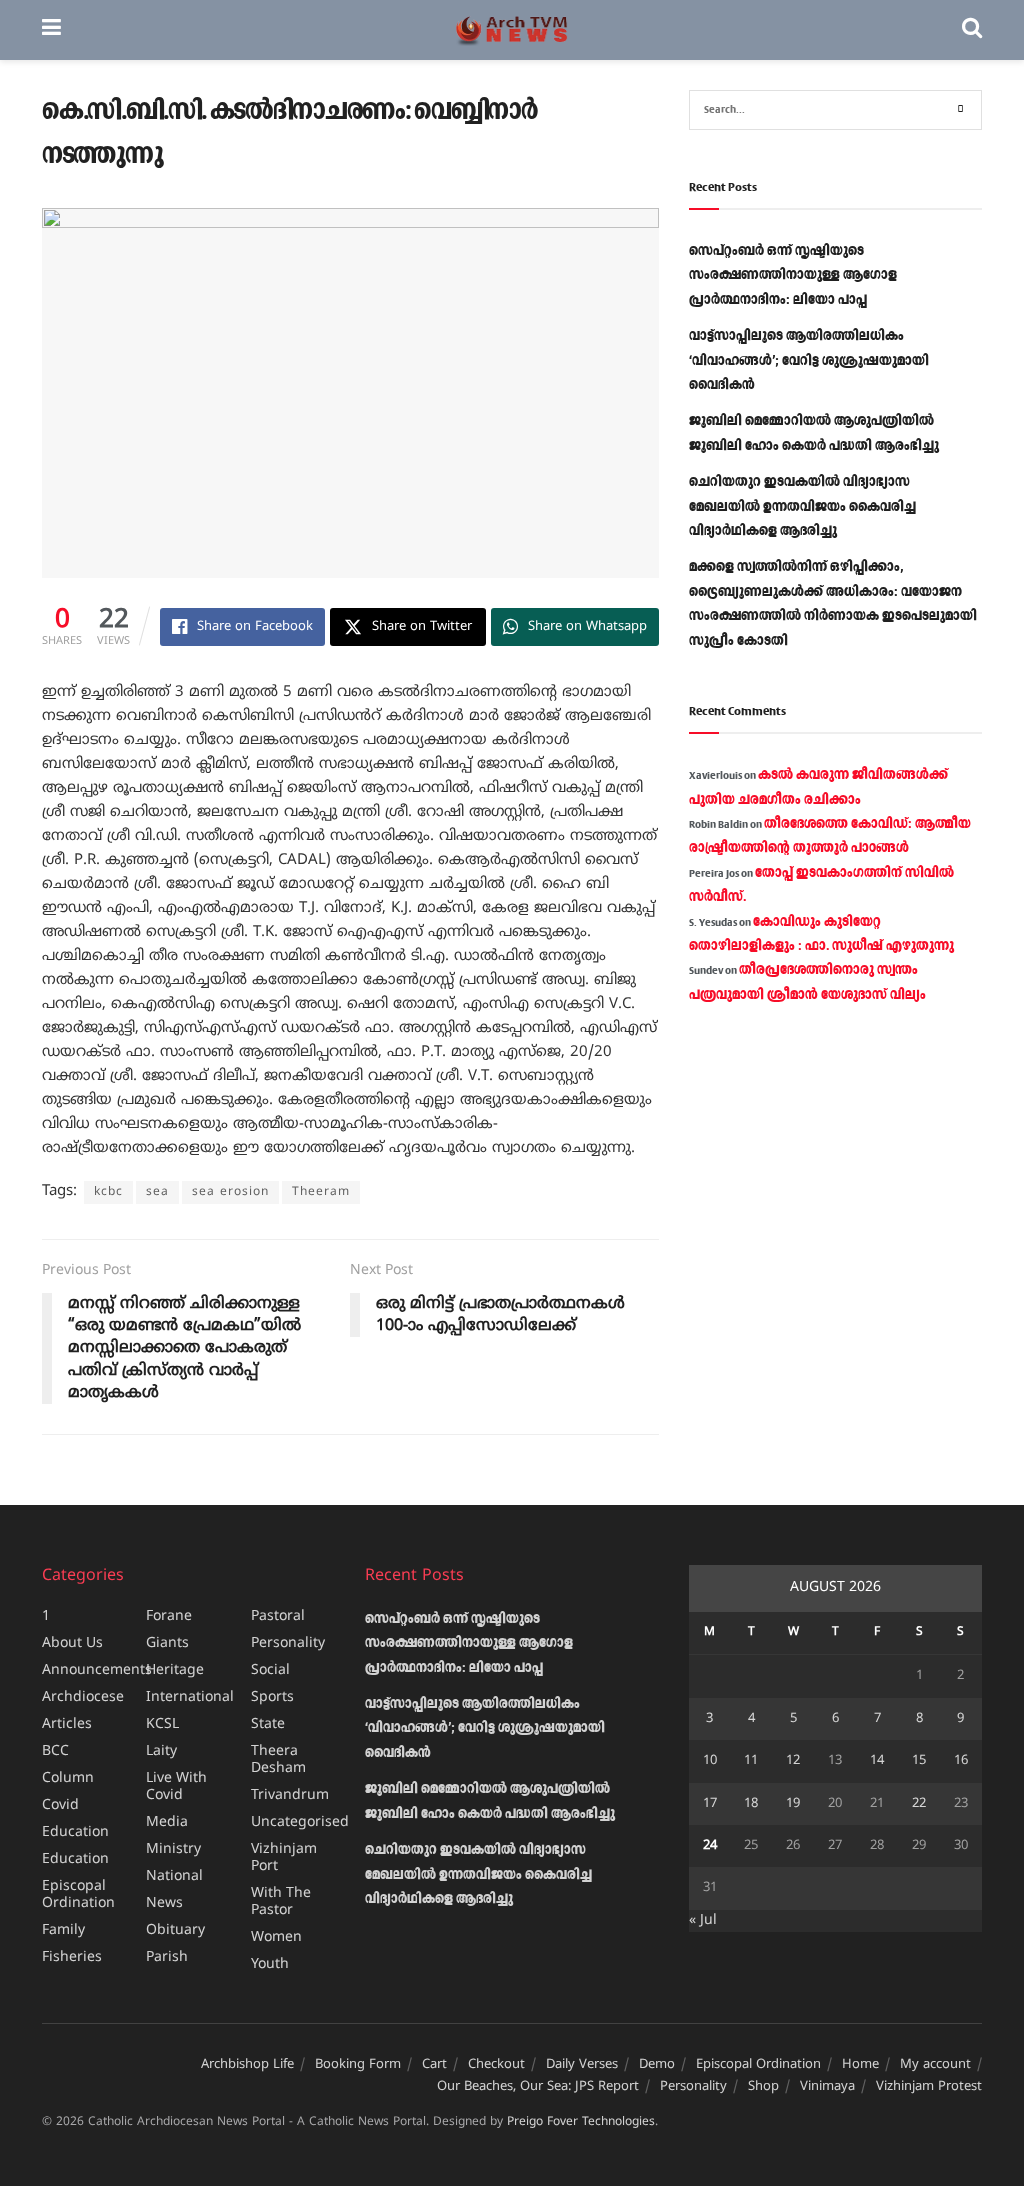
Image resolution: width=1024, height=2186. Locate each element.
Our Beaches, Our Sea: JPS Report (538, 2087)
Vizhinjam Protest (929, 2087)
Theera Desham (278, 1760)
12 (793, 1761)
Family (63, 1930)
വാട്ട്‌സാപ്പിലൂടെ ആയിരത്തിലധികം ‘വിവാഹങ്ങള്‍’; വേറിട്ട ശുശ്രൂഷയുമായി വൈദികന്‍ (809, 360)
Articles (67, 1724)
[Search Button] (972, 30)
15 (919, 1761)
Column (68, 1778)
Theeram (321, 1192)
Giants (167, 1643)
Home (860, 2065)
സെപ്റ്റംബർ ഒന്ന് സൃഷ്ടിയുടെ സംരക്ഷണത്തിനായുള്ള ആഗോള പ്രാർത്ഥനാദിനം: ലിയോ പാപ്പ (793, 275)
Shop (763, 2087)
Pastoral (278, 1616)
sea (157, 1192)
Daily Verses (582, 2065)
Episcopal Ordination (78, 1895)
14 (877, 1761)
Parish (167, 1957)
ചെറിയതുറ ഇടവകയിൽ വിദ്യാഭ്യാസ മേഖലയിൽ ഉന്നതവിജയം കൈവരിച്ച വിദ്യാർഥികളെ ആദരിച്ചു (802, 506)
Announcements (97, 1670)
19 (793, 1804)
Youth (270, 1964)
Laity (161, 1751)
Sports (272, 1697)
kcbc (108, 1192)
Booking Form (358, 2065)
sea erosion (230, 1192)
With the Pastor (281, 1902)
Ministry (173, 1849)
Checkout (496, 2065)
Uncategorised (300, 1822)
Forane (169, 1616)
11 (751, 1761)
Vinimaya (827, 2087)
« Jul (703, 1920)
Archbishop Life (247, 2065)
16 (961, 1761)
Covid (60, 1805)
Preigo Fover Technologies (581, 2122)
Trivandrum (290, 1795)
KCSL (162, 1724)
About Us (72, 1643)
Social (270, 1670)
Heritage (175, 1670)
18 (751, 1804)
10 (710, 1761)
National (174, 1876)
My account (935, 2065)
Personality (288, 1643)
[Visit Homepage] (512, 30)
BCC (55, 1751)
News (164, 1903)
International (190, 1697)
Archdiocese (83, 1697)
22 (919, 1804)
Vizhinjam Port (284, 1858)
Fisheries (72, 1957)
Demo (657, 2065)
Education (75, 1832)
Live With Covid (176, 1787)
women (276, 1937)
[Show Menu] (51, 30)
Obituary (175, 1930)
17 (710, 1804)
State (268, 1724)
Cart (434, 2065)
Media (167, 1822)
